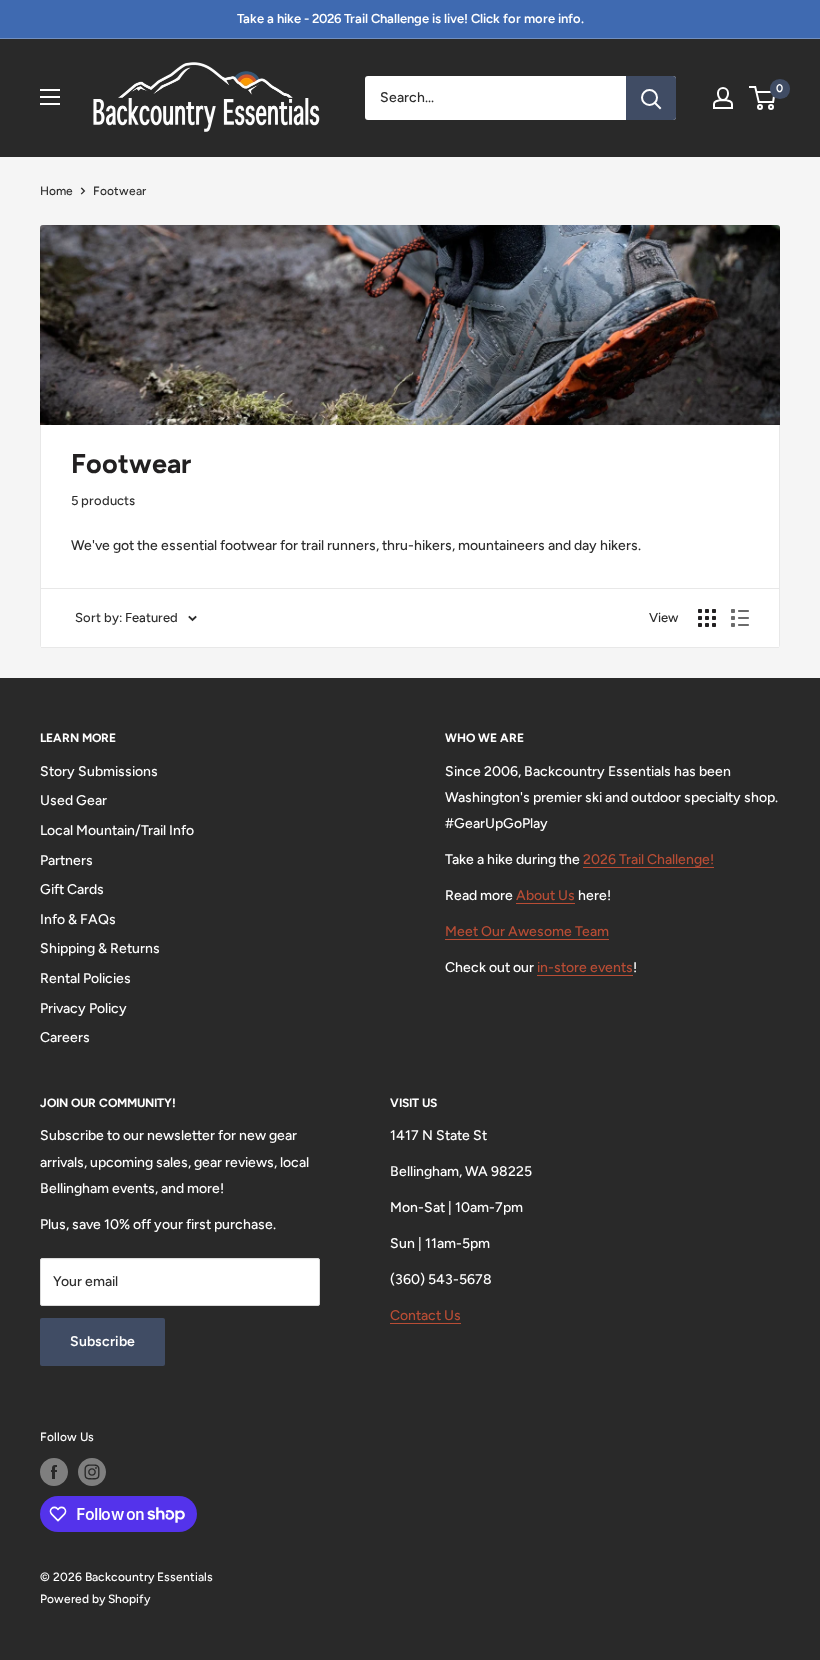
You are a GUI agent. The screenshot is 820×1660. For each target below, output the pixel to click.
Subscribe (102, 1341)
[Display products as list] (740, 618)
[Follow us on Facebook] (54, 1472)
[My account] (723, 98)
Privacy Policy (83, 1008)
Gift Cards (72, 889)
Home (56, 191)
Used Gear (73, 800)
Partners (66, 860)
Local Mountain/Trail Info (117, 830)
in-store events (585, 967)
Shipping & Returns (100, 948)
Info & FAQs (78, 919)
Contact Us (425, 1315)
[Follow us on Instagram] (92, 1472)
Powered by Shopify (95, 1599)
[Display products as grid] (707, 618)
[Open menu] (50, 97)
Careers (65, 1037)
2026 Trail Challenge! (648, 859)
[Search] (651, 98)
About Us (545, 895)
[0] (763, 98)
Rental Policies (85, 978)
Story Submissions (99, 771)
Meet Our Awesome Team (527, 931)
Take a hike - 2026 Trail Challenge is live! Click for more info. (410, 18)
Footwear (119, 191)
